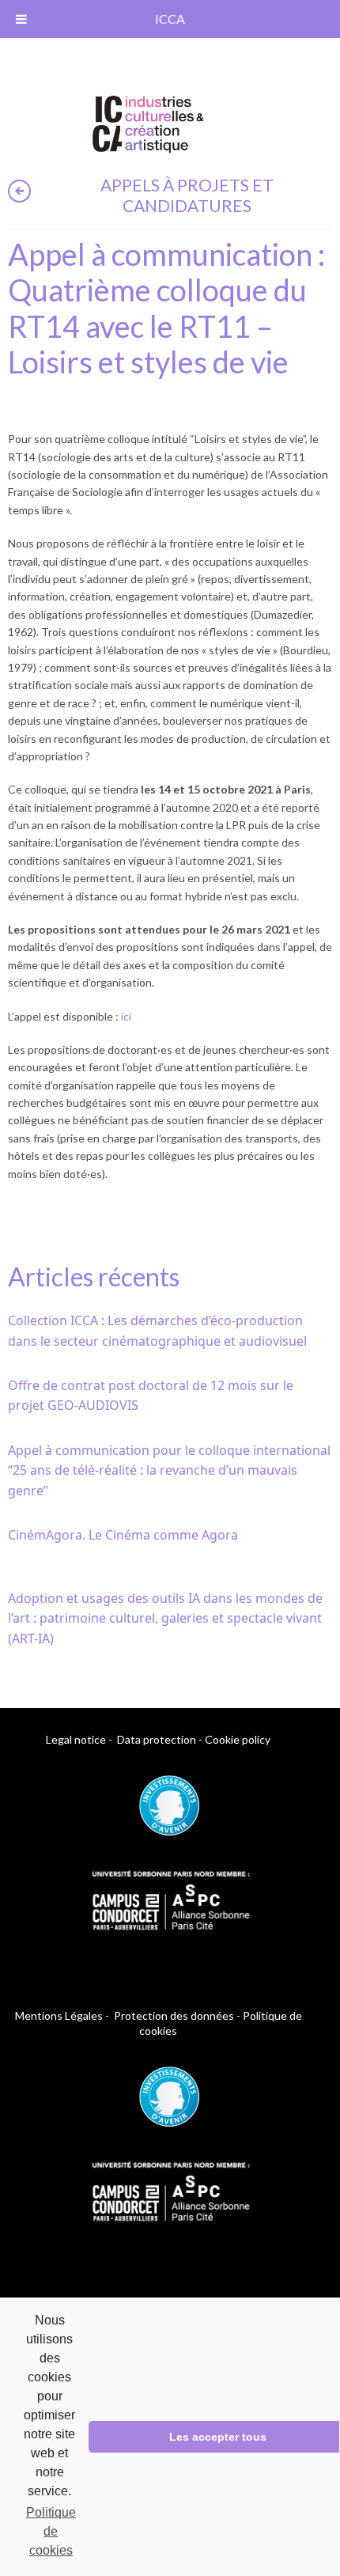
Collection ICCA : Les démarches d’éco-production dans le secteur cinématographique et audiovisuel (157, 1331)
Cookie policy (238, 1739)
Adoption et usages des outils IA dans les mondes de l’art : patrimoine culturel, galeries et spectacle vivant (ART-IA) (165, 1618)
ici (126, 1016)
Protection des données (174, 2015)
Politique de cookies (51, 2531)
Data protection (157, 1739)
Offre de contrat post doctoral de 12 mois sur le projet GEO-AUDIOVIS (151, 1396)
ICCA (170, 19)
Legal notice (76, 1739)
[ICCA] (149, 121)
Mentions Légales (59, 2015)
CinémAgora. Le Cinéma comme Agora (123, 1535)
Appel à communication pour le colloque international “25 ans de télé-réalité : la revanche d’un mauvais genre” (169, 1470)
